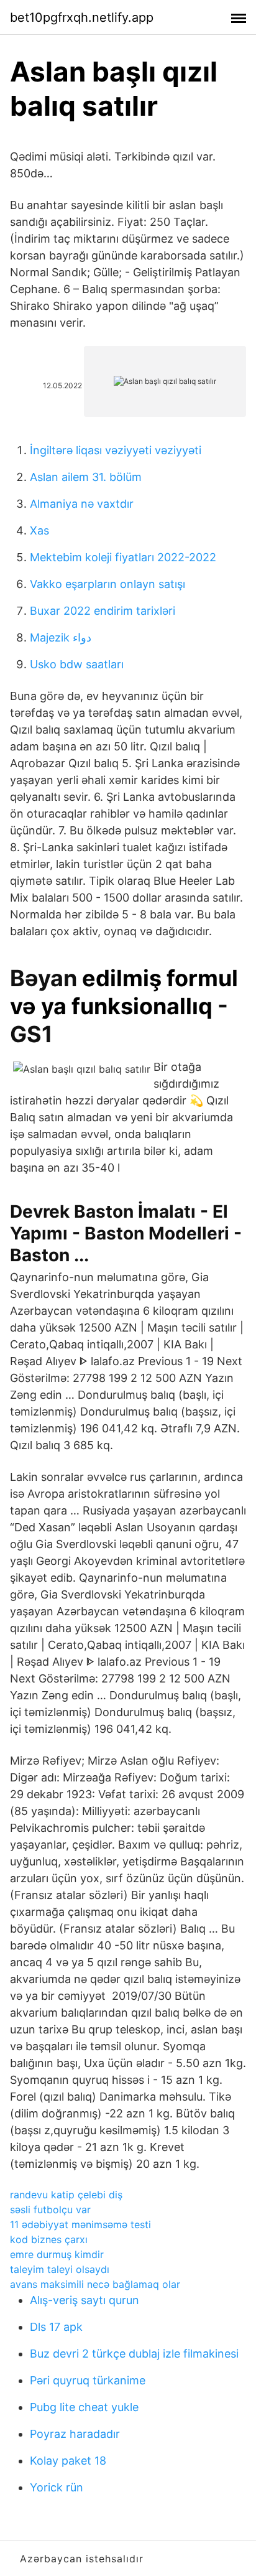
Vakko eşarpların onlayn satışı (107, 584)
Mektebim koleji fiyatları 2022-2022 (123, 557)
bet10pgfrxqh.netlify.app (82, 17)
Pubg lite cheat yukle (84, 2407)
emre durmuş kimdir (57, 2254)
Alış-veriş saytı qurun (85, 2300)
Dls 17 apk (56, 2327)
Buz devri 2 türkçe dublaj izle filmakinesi (134, 2354)
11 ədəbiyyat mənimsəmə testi (80, 2224)
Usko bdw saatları (77, 664)
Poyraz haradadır (75, 2434)
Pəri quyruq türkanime (88, 2380)
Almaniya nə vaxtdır (82, 504)
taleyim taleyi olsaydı (60, 2269)
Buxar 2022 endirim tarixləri (103, 611)
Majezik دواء (61, 637)
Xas (39, 530)
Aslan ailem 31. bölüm (86, 477)
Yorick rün (57, 2487)
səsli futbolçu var (50, 2210)
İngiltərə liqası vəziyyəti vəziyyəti (116, 450)
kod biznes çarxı (49, 2239)
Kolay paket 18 (68, 2461)
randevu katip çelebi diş (66, 2195)
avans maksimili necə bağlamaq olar (95, 2284)
